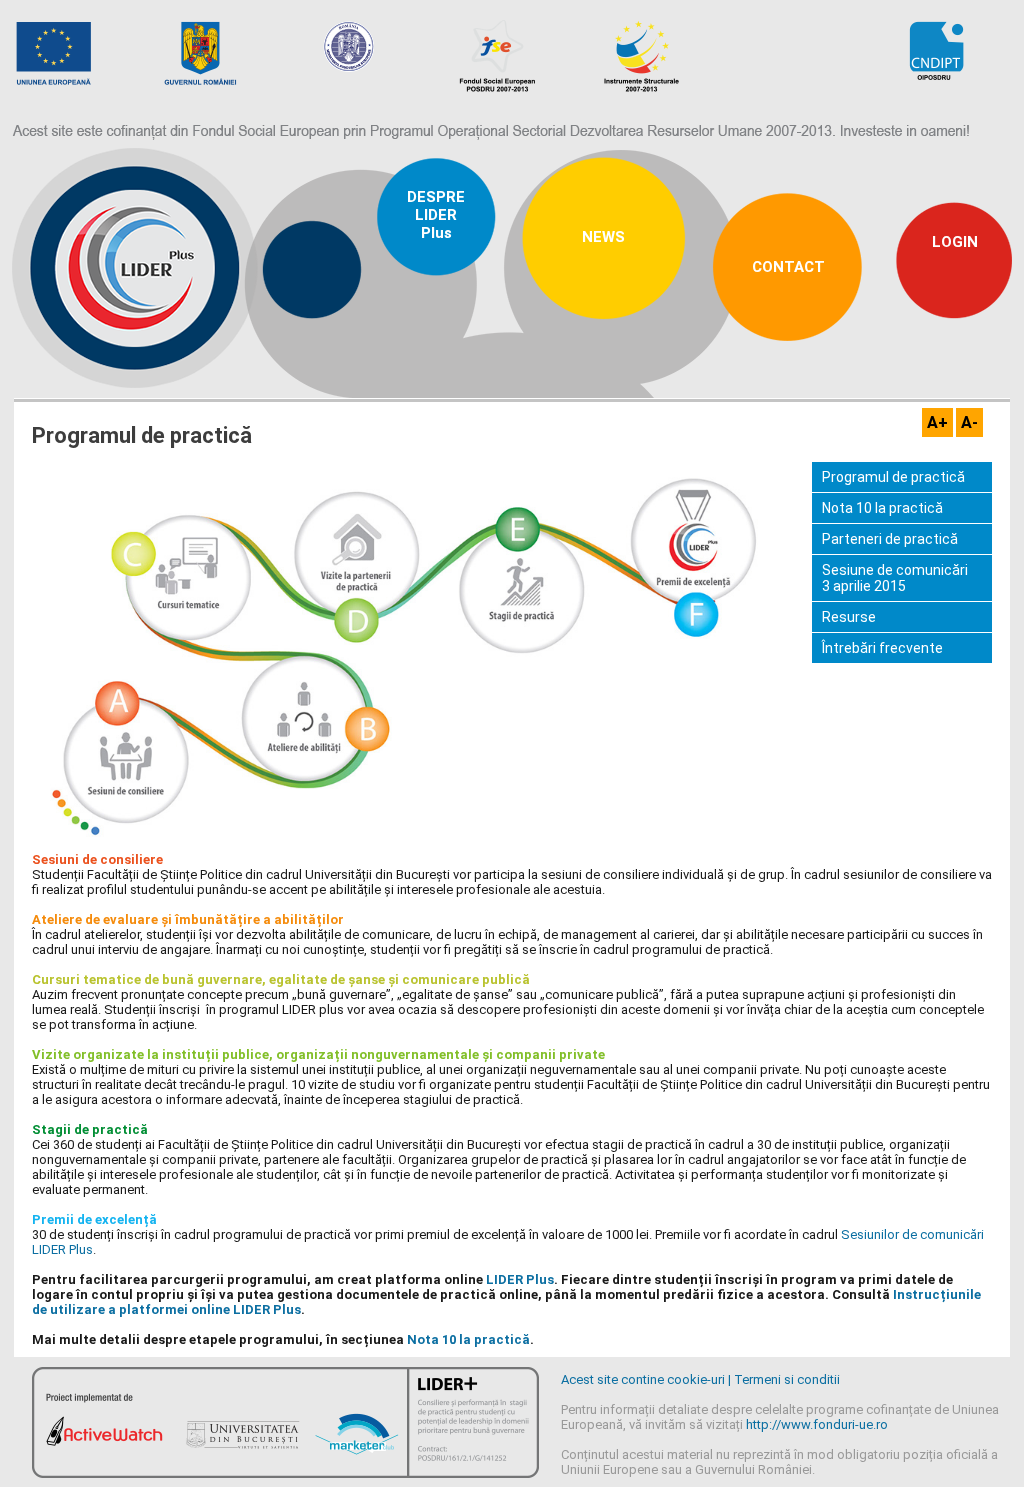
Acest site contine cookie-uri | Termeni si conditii (700, 1379)
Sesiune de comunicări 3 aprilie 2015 (895, 578)
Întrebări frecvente (882, 648)
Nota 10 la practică (882, 508)
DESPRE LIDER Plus (436, 215)
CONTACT (788, 267)
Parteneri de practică (890, 539)
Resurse (849, 617)
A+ (937, 422)
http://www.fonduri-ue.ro (817, 1424)
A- (969, 422)
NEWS (603, 237)
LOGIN (955, 242)
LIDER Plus (520, 1279)
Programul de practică (893, 477)
